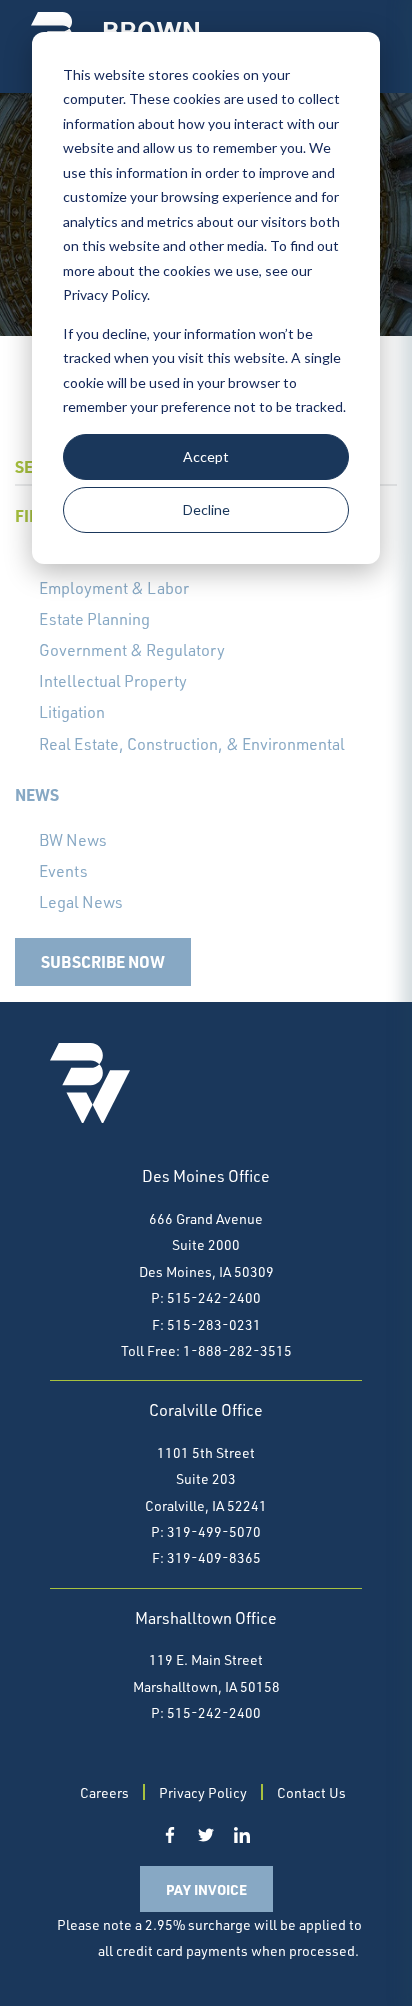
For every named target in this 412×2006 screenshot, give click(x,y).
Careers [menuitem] (104, 1792)
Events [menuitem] (63, 871)
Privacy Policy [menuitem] (203, 1792)
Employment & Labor (114, 588)
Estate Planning (94, 619)
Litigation (72, 712)
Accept (206, 456)
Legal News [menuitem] (81, 902)
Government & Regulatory (132, 650)
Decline (206, 509)
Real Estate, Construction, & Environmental (192, 744)
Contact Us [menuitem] (311, 1792)
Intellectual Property (113, 681)
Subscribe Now (103, 961)
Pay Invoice (206, 1889)
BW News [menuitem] (73, 840)
